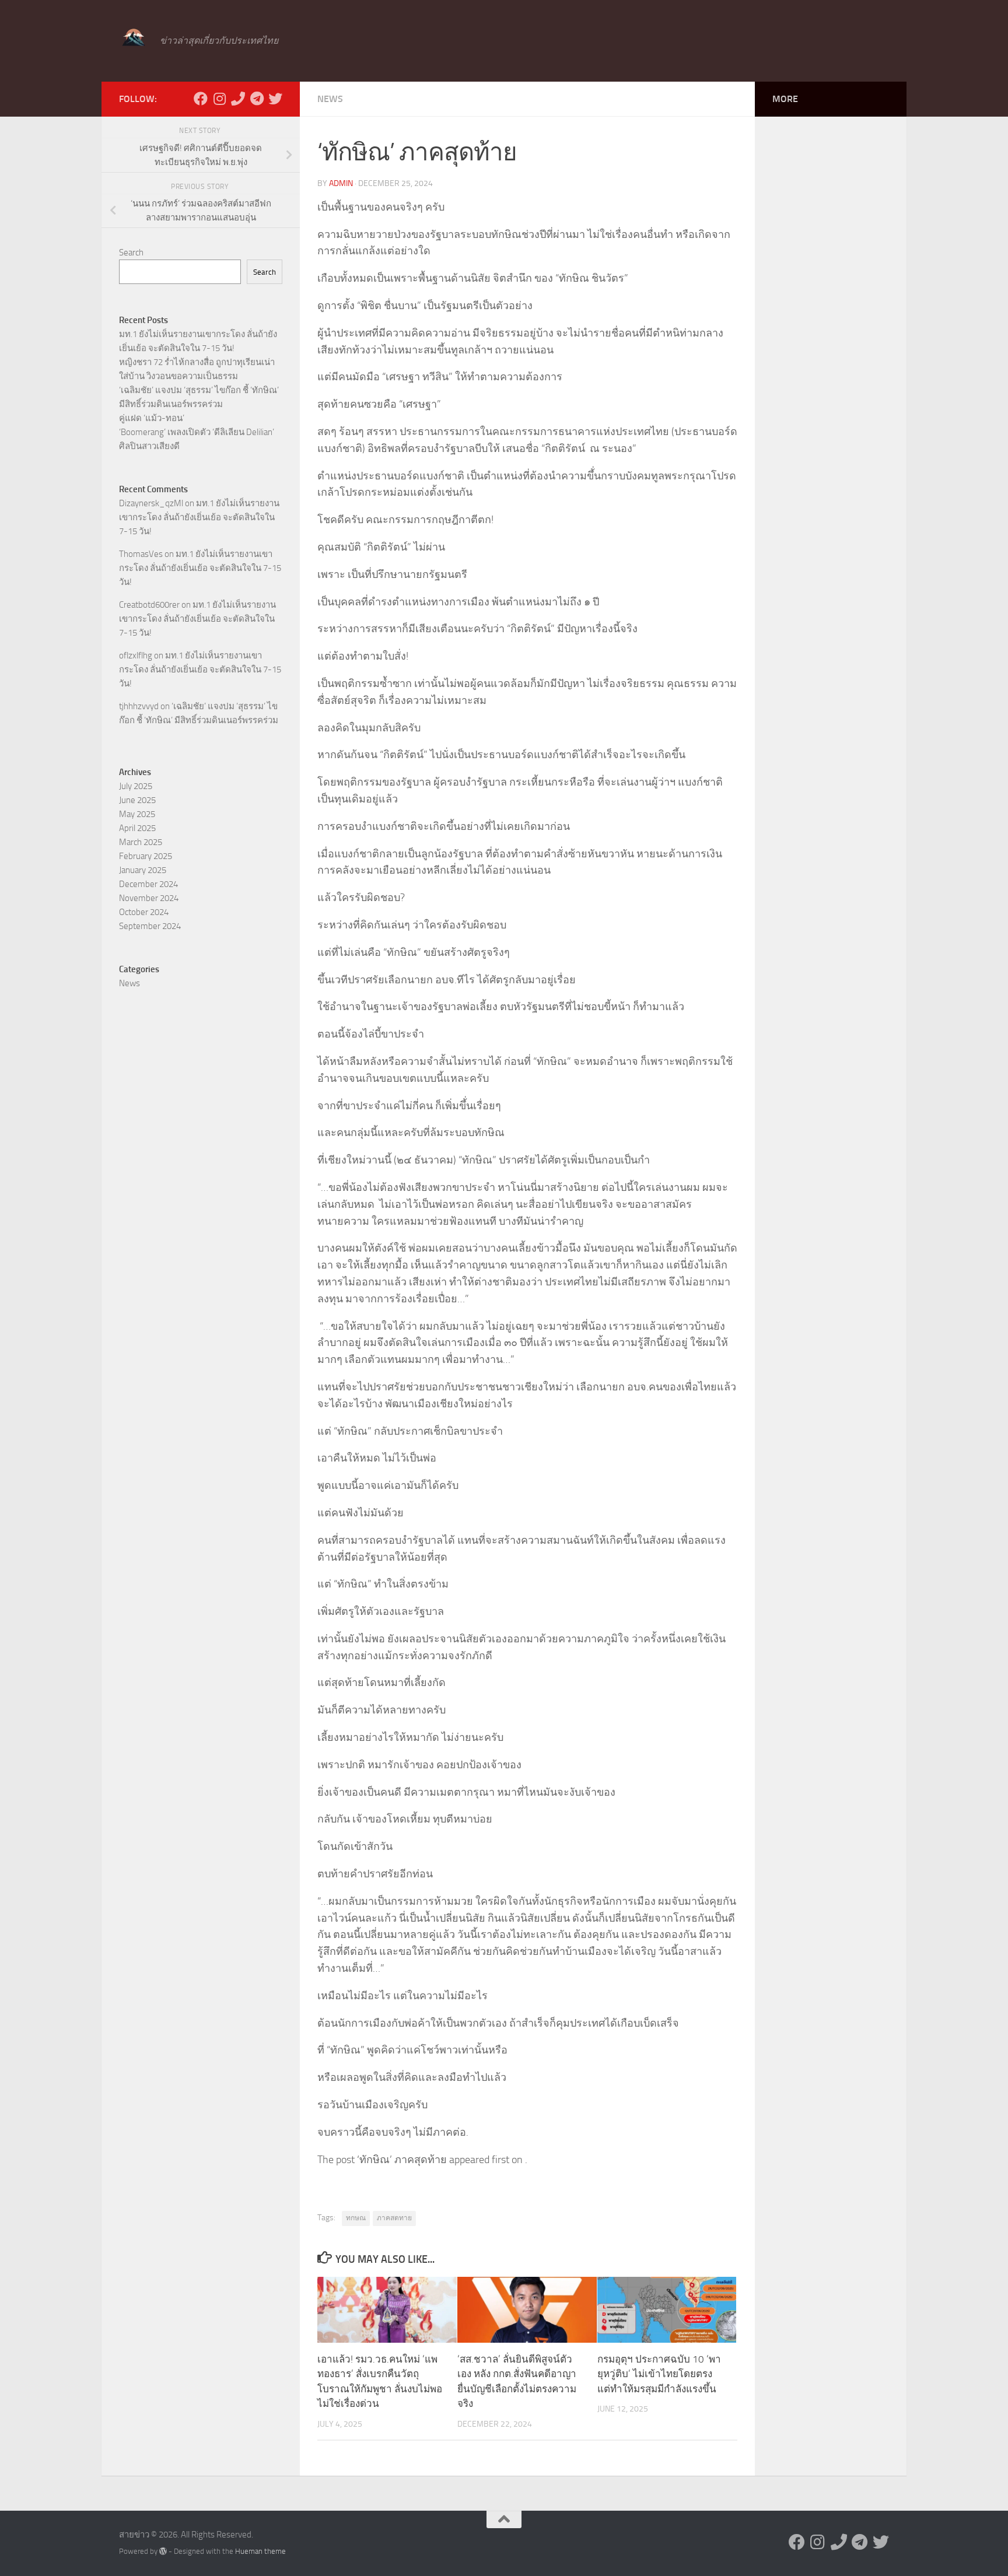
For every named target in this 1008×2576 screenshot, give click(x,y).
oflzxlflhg (136, 656)
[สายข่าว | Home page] (134, 38)
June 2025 (137, 800)
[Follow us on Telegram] (257, 99)
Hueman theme (260, 2551)
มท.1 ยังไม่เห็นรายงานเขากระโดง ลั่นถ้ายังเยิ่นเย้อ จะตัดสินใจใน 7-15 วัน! (199, 517)
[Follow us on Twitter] (275, 99)
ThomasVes (141, 554)
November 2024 (149, 898)
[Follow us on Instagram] (219, 99)
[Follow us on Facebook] (201, 99)
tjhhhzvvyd (139, 706)
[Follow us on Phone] (238, 99)
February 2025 (146, 856)
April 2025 (137, 828)
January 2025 (143, 870)
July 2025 (136, 786)
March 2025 (141, 842)
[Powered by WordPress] (163, 2551)
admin (341, 183)
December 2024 (148, 884)
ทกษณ (356, 2218)
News (330, 99)
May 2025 (137, 814)
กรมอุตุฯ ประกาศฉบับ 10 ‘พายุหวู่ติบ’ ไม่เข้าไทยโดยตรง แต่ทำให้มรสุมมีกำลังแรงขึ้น (659, 2374)
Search (131, 253)
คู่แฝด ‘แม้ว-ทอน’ (152, 418)
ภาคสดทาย (394, 2218)
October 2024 (144, 912)
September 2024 (150, 926)
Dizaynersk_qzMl (151, 503)
